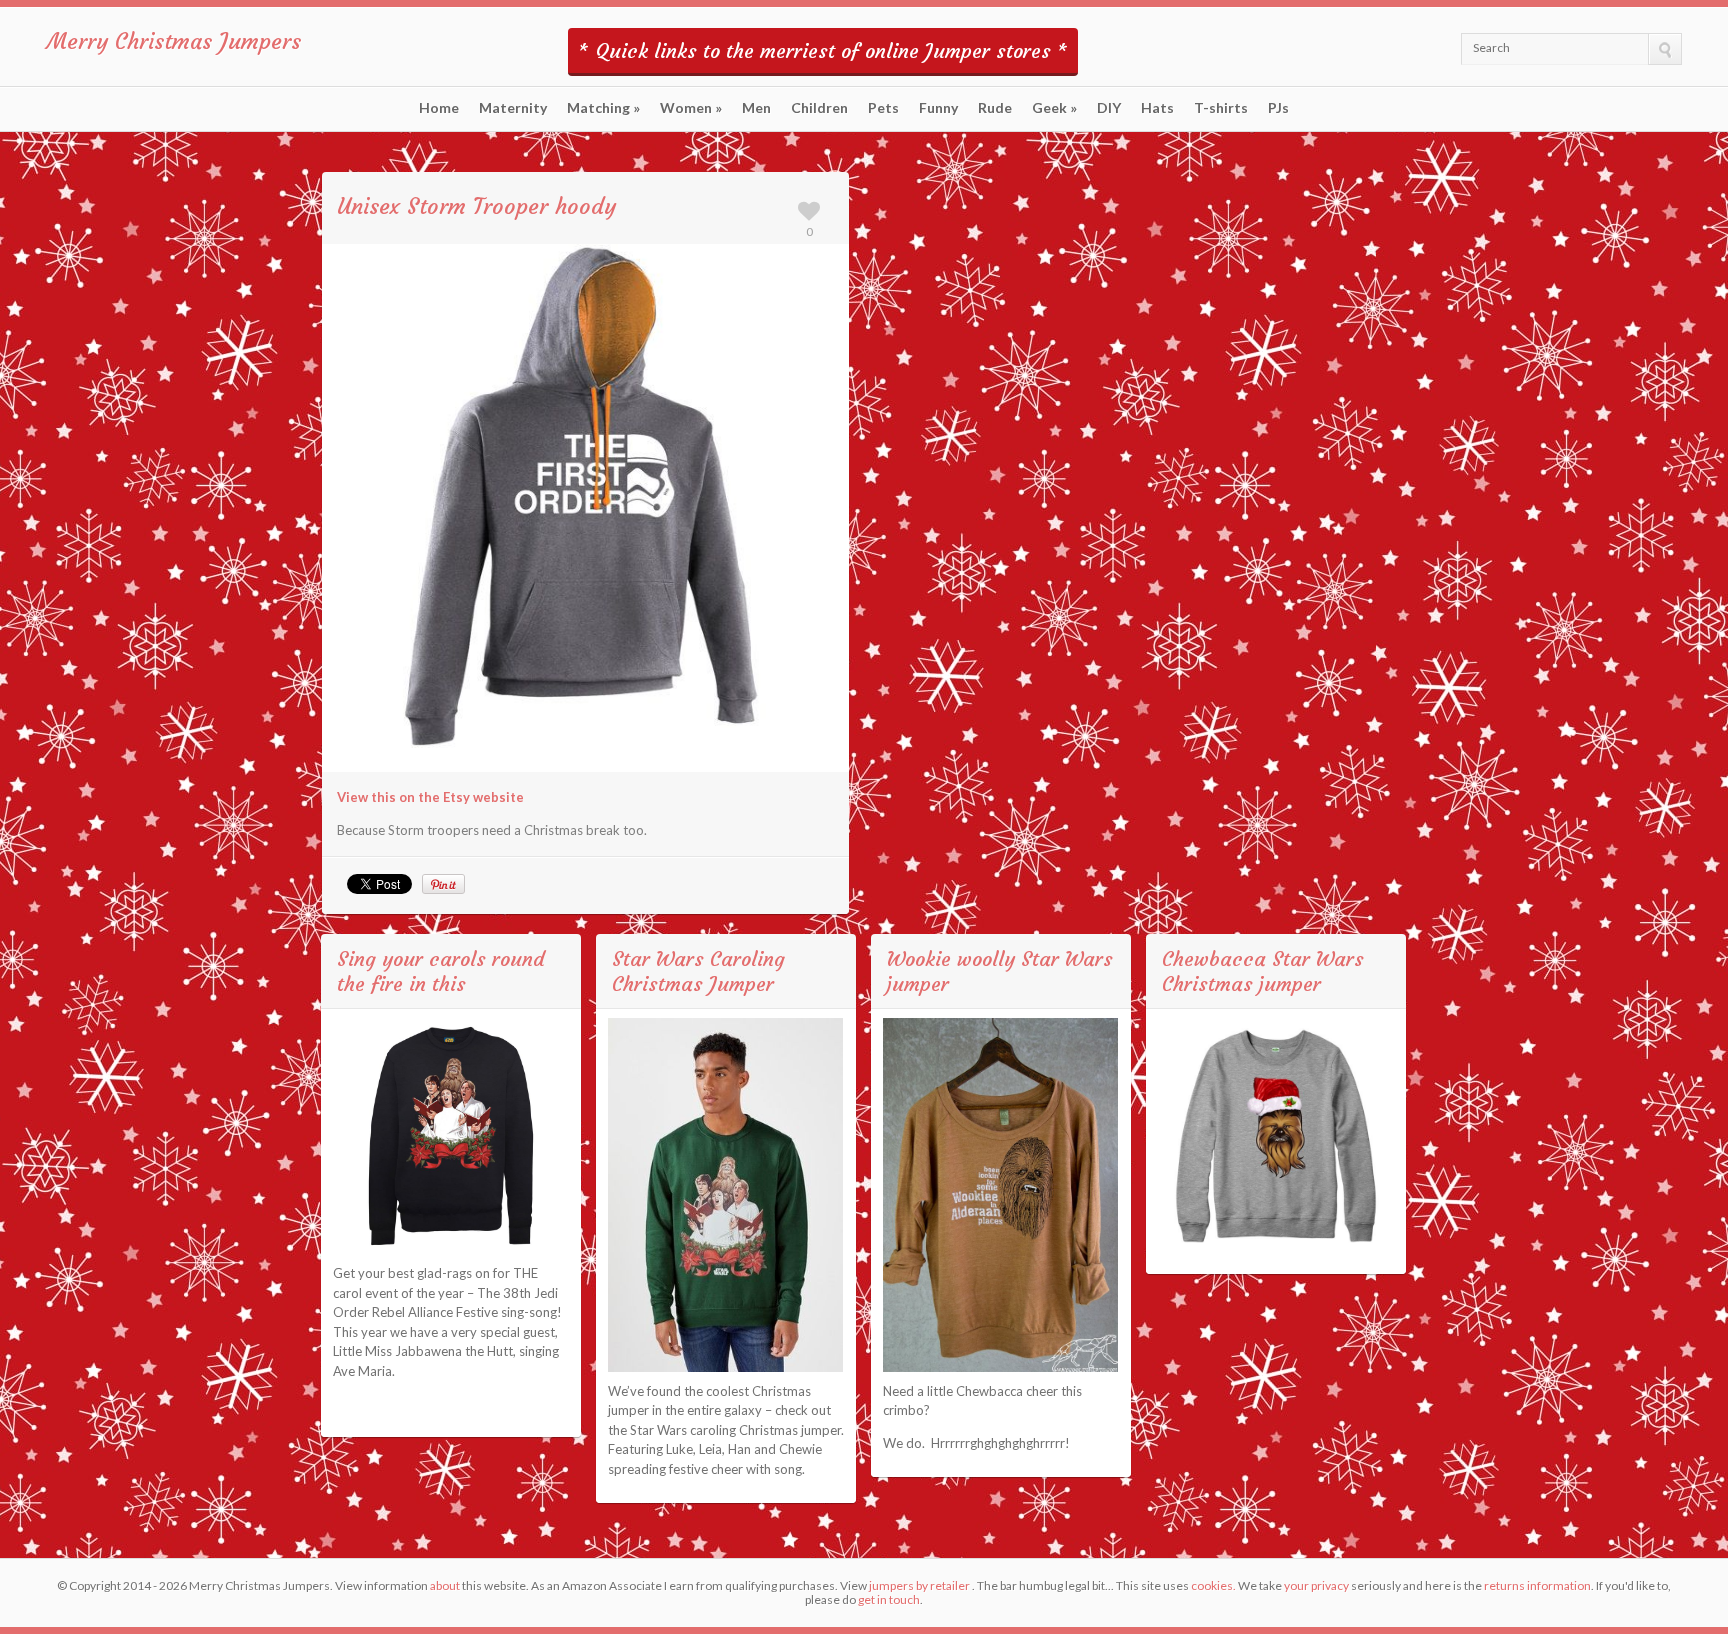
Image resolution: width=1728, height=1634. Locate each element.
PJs (1278, 108)
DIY (1109, 108)
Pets (883, 108)
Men (756, 108)
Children (819, 108)
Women (691, 108)
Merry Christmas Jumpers (174, 41)
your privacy (1316, 1585)
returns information (1537, 1585)
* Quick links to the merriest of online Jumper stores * (823, 50)
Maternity (513, 108)
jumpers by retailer (919, 1585)
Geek (1054, 108)
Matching (603, 108)
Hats (1157, 108)
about (445, 1585)
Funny (938, 108)
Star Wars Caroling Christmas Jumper (698, 971)
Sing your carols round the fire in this (440, 971)
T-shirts (1221, 108)
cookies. (1213, 1585)
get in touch (889, 1599)
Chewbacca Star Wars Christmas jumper (1263, 971)
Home (439, 108)
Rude (995, 108)
